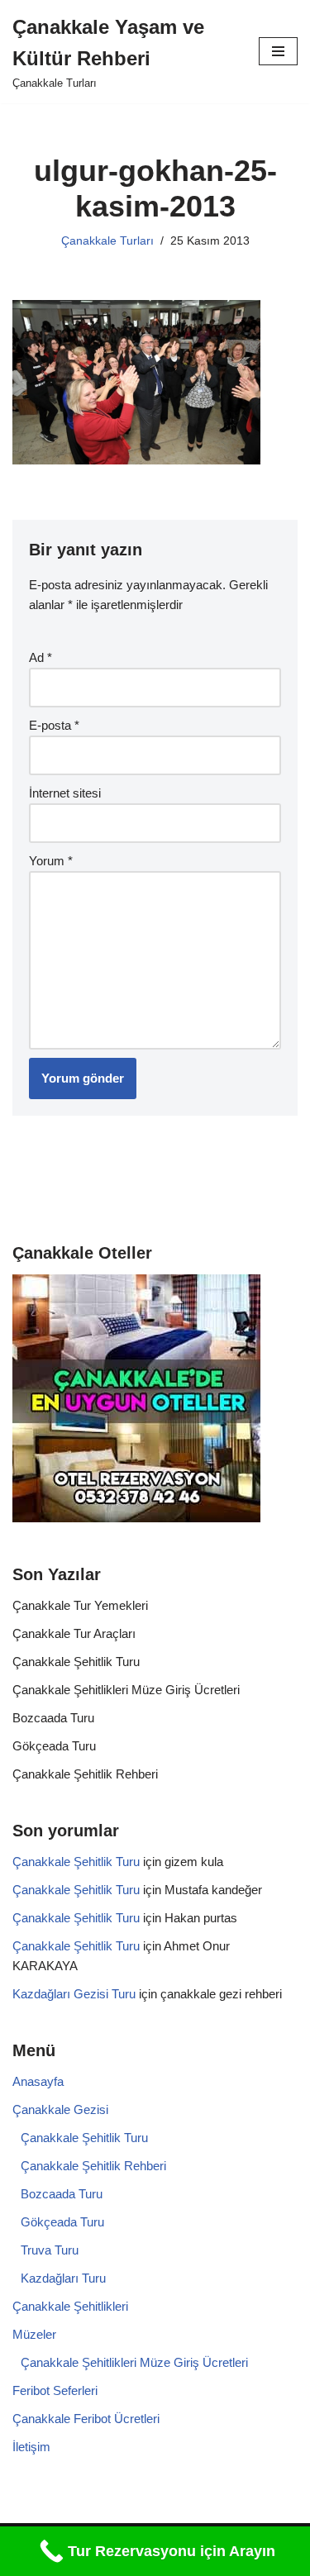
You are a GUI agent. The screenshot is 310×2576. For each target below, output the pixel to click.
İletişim (31, 2447)
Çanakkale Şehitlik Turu (76, 1662)
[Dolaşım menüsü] (278, 51)
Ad (41, 657)
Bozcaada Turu (53, 1718)
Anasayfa (38, 2081)
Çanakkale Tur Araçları (74, 1633)
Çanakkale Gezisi (60, 2109)
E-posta (54, 725)
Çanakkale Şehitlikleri (70, 2306)
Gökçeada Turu (54, 1746)
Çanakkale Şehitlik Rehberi (85, 1774)
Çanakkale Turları (107, 241)
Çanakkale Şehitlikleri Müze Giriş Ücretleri (126, 1690)
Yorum (51, 861)
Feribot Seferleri (55, 2390)
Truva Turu (50, 2250)
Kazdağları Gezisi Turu (74, 1994)
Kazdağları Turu (63, 2278)
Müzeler (34, 2334)
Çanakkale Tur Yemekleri (80, 1605)
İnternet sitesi (65, 793)
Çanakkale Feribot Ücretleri (86, 2419)
